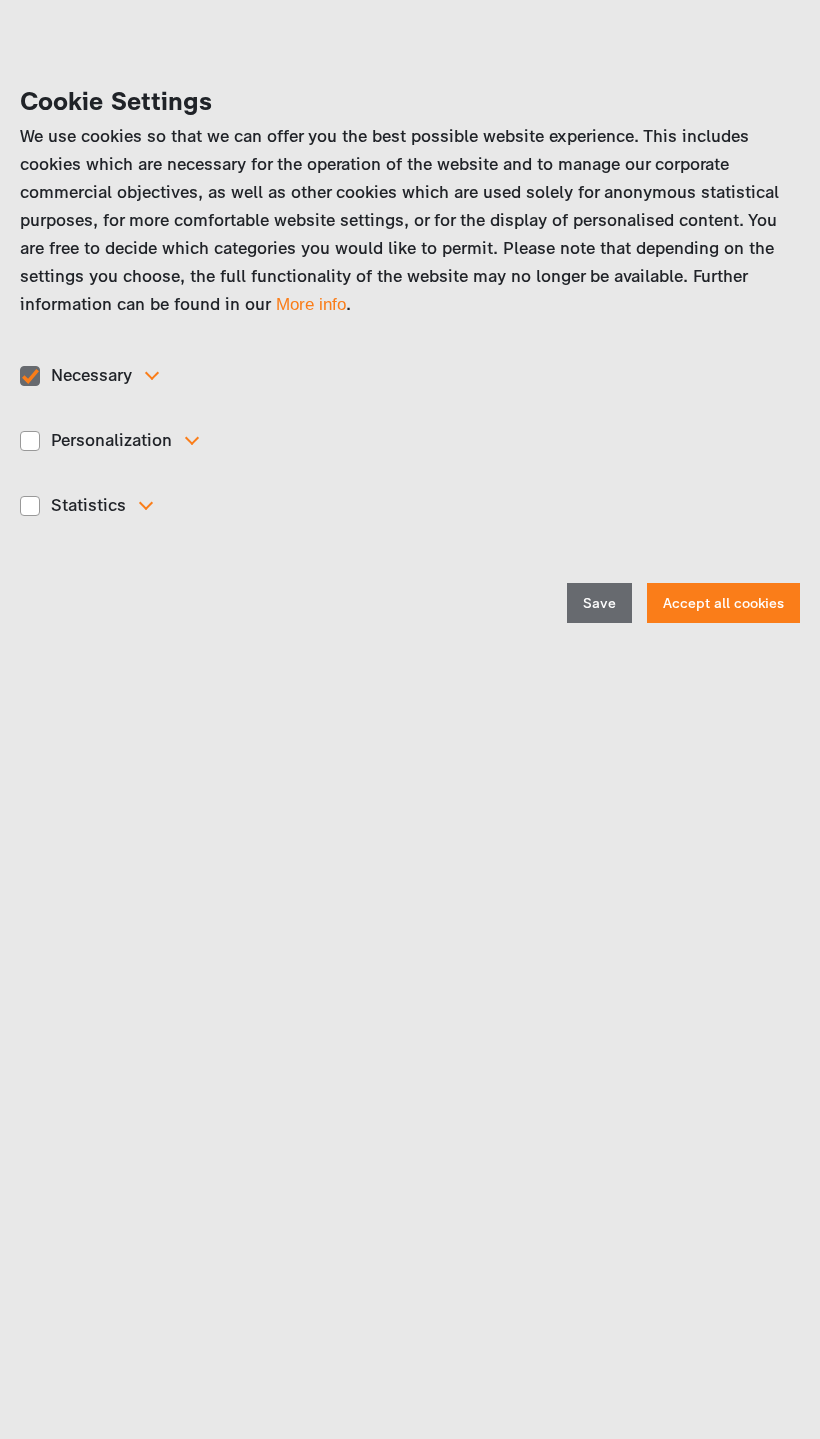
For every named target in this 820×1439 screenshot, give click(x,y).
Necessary (91, 375)
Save (599, 603)
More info (311, 304)
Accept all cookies (723, 603)
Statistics (88, 505)
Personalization (111, 440)
